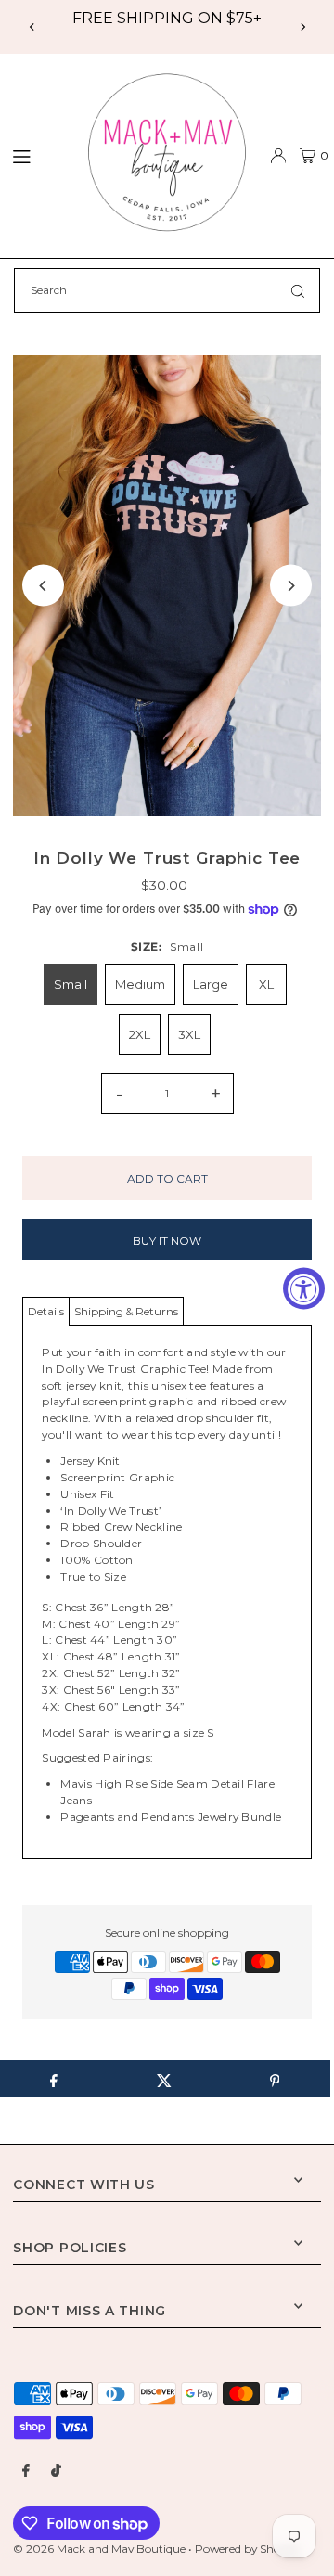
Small (71, 984)
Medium (140, 984)
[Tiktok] (56, 2471)
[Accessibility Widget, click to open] (304, 1288)
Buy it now (167, 1241)
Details (46, 1311)
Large (211, 984)
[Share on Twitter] (164, 2079)
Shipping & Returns (126, 1311)
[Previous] (32, 27)
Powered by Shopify (247, 2549)
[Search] (298, 290)
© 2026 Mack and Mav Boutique (101, 2549)
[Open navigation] (35, 155)
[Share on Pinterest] (275, 2079)
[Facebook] (26, 2471)
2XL (140, 1034)
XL (266, 984)
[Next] (302, 27)
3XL (189, 1034)
